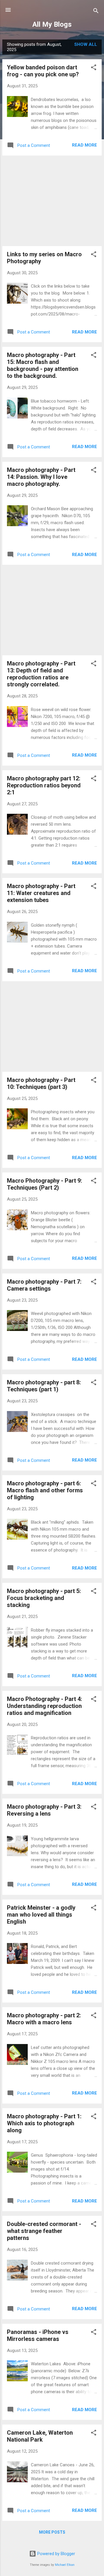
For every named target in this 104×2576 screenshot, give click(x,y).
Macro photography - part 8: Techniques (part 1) (44, 1386)
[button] (94, 68)
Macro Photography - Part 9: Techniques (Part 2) (44, 1184)
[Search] (96, 12)
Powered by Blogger (56, 2554)
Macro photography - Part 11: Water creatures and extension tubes (41, 893)
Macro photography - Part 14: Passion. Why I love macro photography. (41, 477)
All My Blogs (52, 24)
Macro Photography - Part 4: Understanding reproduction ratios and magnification (44, 1706)
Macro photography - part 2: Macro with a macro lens (44, 2019)
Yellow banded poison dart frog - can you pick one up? (43, 71)
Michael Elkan (65, 2565)
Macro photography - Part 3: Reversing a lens (44, 1810)
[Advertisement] (52, 201)
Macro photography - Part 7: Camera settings (44, 1285)
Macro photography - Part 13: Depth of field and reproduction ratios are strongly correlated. (41, 674)
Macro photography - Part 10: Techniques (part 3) (41, 1083)
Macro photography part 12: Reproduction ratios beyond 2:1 (44, 785)
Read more (84, 145)
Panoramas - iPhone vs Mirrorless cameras (38, 2335)
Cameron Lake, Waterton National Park (40, 2436)
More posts (52, 2532)
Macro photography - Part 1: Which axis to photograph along (44, 2123)
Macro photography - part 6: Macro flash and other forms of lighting (45, 1490)
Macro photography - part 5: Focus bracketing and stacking (44, 1598)
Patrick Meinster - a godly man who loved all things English (41, 1915)
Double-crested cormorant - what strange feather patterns (44, 2231)
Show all (86, 44)
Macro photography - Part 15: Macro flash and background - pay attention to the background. (43, 365)
